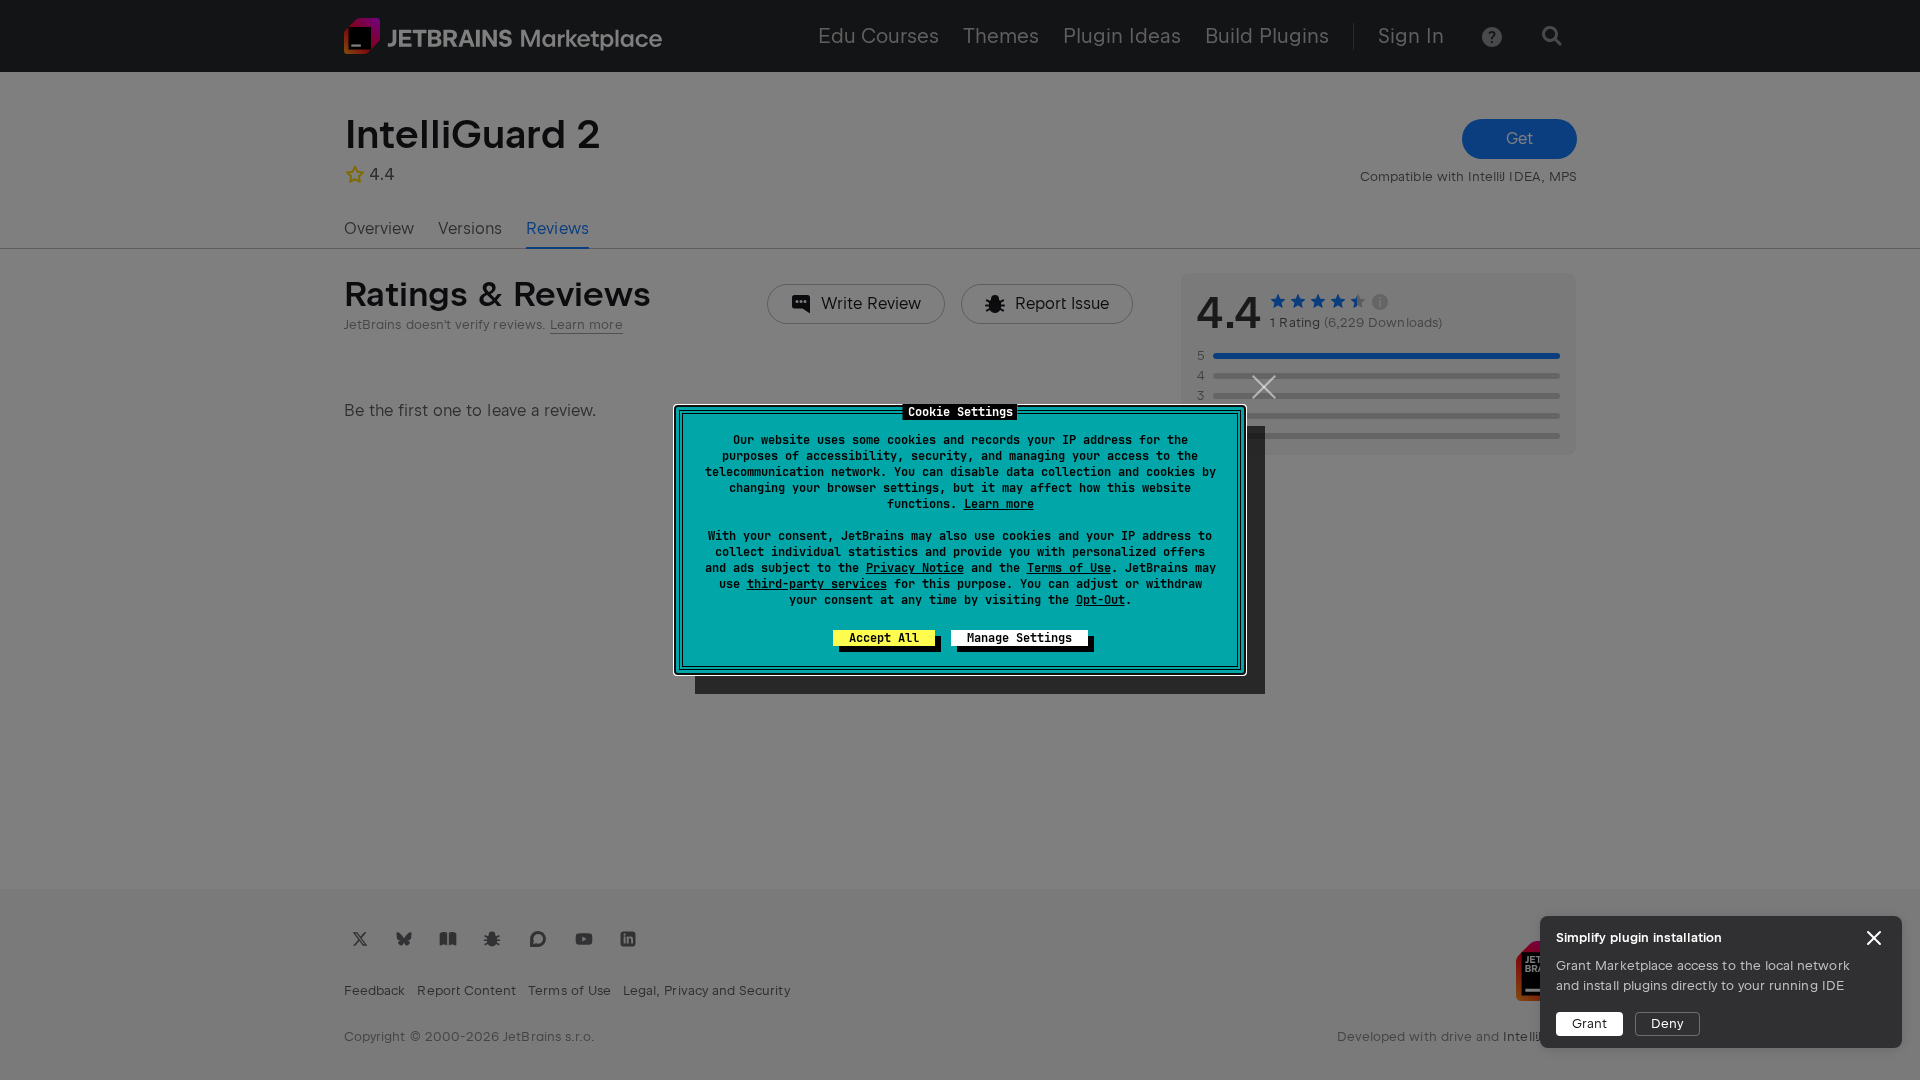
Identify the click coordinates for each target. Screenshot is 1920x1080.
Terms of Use (1069, 568)
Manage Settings (1019, 638)
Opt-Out (1100, 600)
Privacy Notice (915, 568)
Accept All (884, 638)
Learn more (999, 504)
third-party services (817, 584)
